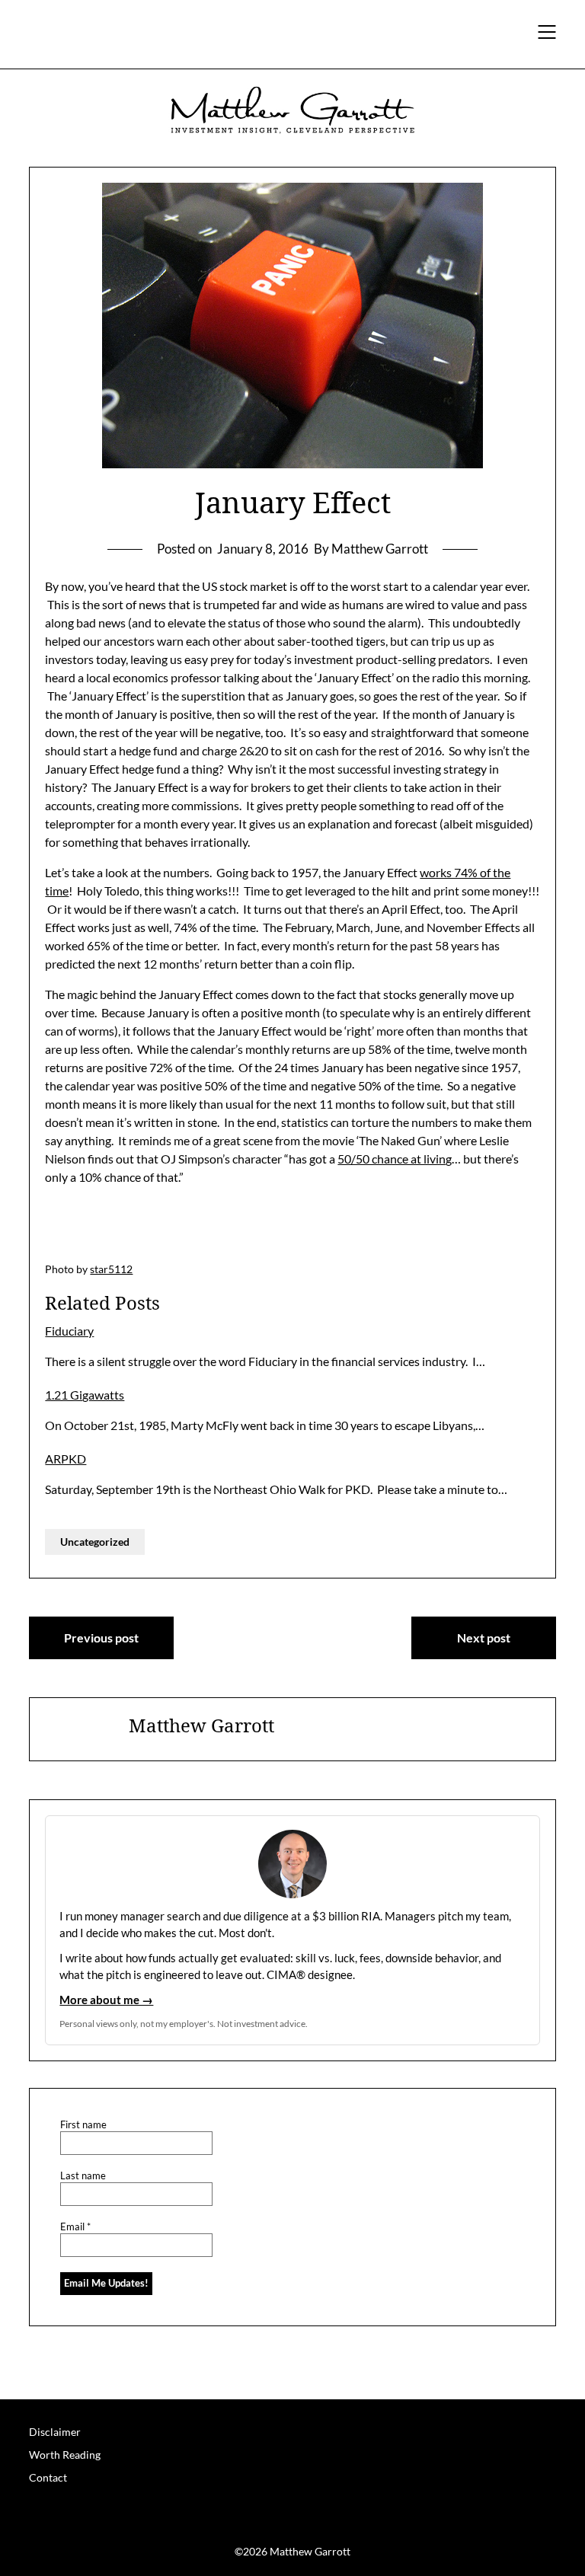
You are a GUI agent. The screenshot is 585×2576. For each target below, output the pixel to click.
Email (75, 2227)
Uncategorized (95, 1542)
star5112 (111, 1269)
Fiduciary (69, 1331)
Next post (484, 1638)
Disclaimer (55, 2432)
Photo (59, 1269)
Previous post (101, 1638)
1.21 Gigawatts (85, 1395)
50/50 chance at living (395, 1159)
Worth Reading (65, 2455)
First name (83, 2125)
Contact (48, 2477)
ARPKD (66, 1459)
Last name (83, 2176)
